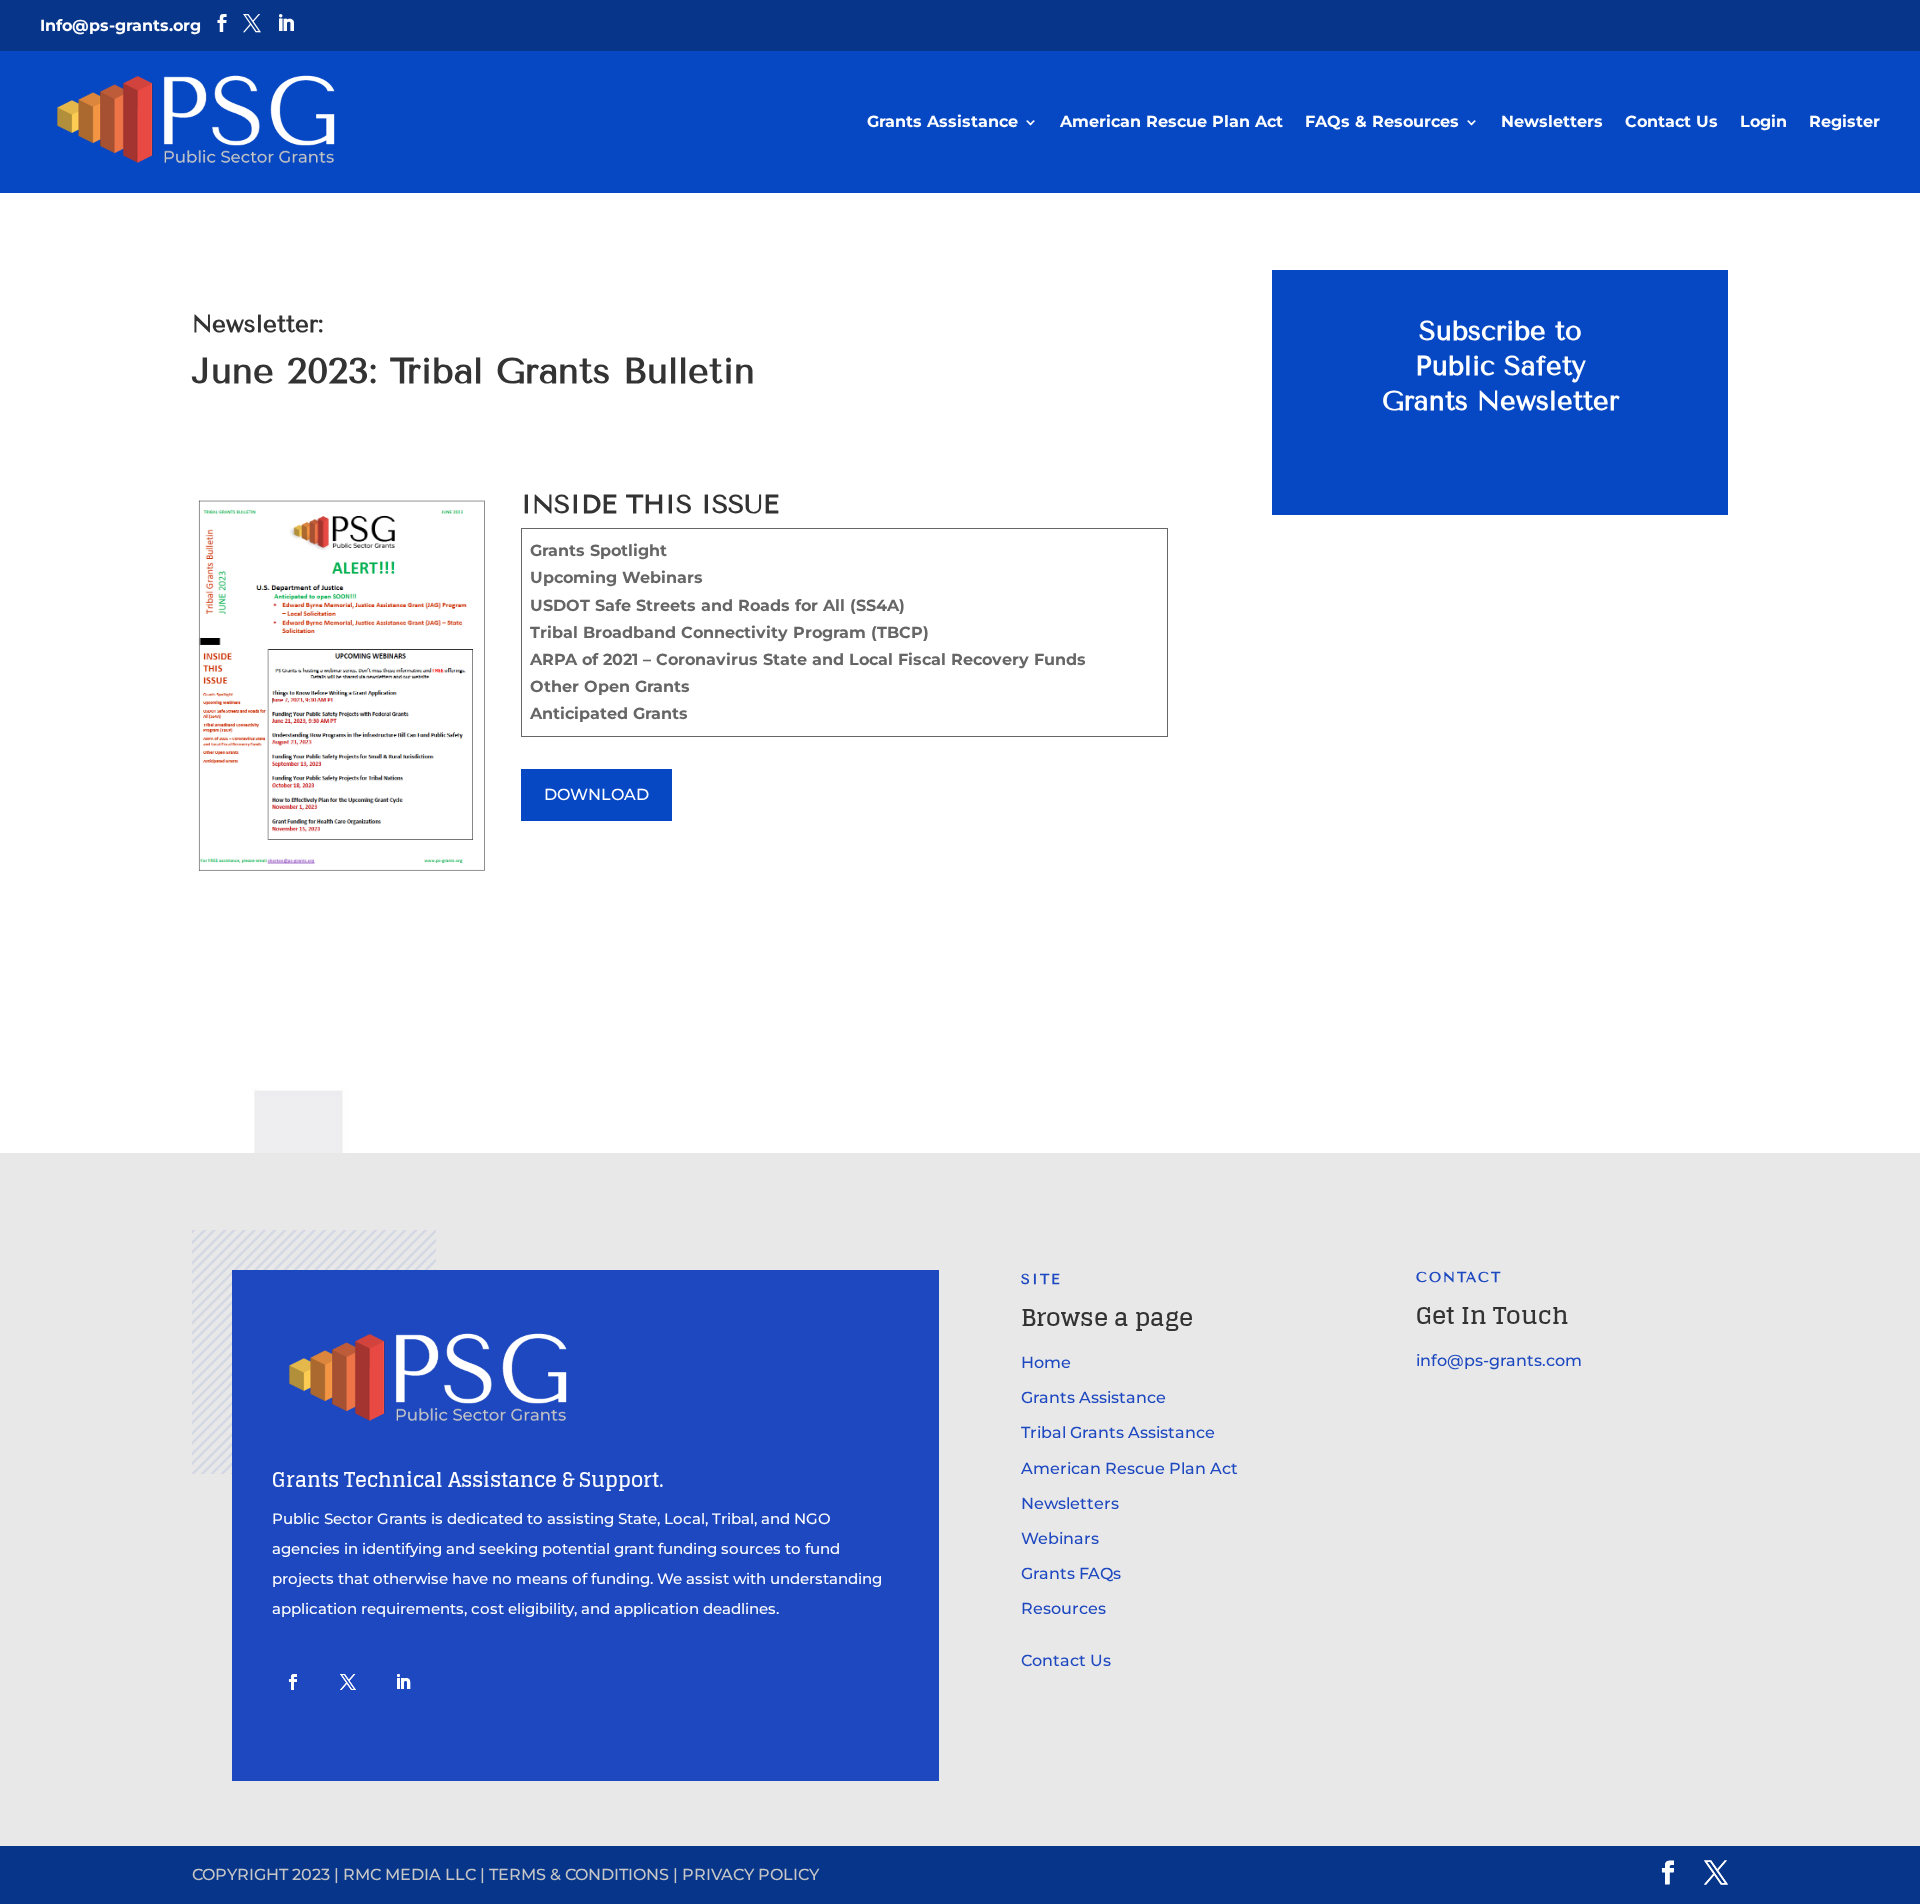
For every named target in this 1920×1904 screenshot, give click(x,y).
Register (1844, 121)
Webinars (1060, 1538)
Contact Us (1671, 121)
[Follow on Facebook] (293, 1682)
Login (1763, 121)
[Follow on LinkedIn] (403, 1682)
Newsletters (1552, 121)
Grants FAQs (1071, 1573)
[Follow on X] (348, 1682)
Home (1046, 1362)
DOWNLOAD (596, 794)
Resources (1063, 1608)
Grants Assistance (942, 121)
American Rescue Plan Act (1171, 121)
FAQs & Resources (1382, 121)
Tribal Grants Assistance (1118, 1432)
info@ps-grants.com (1499, 1360)
